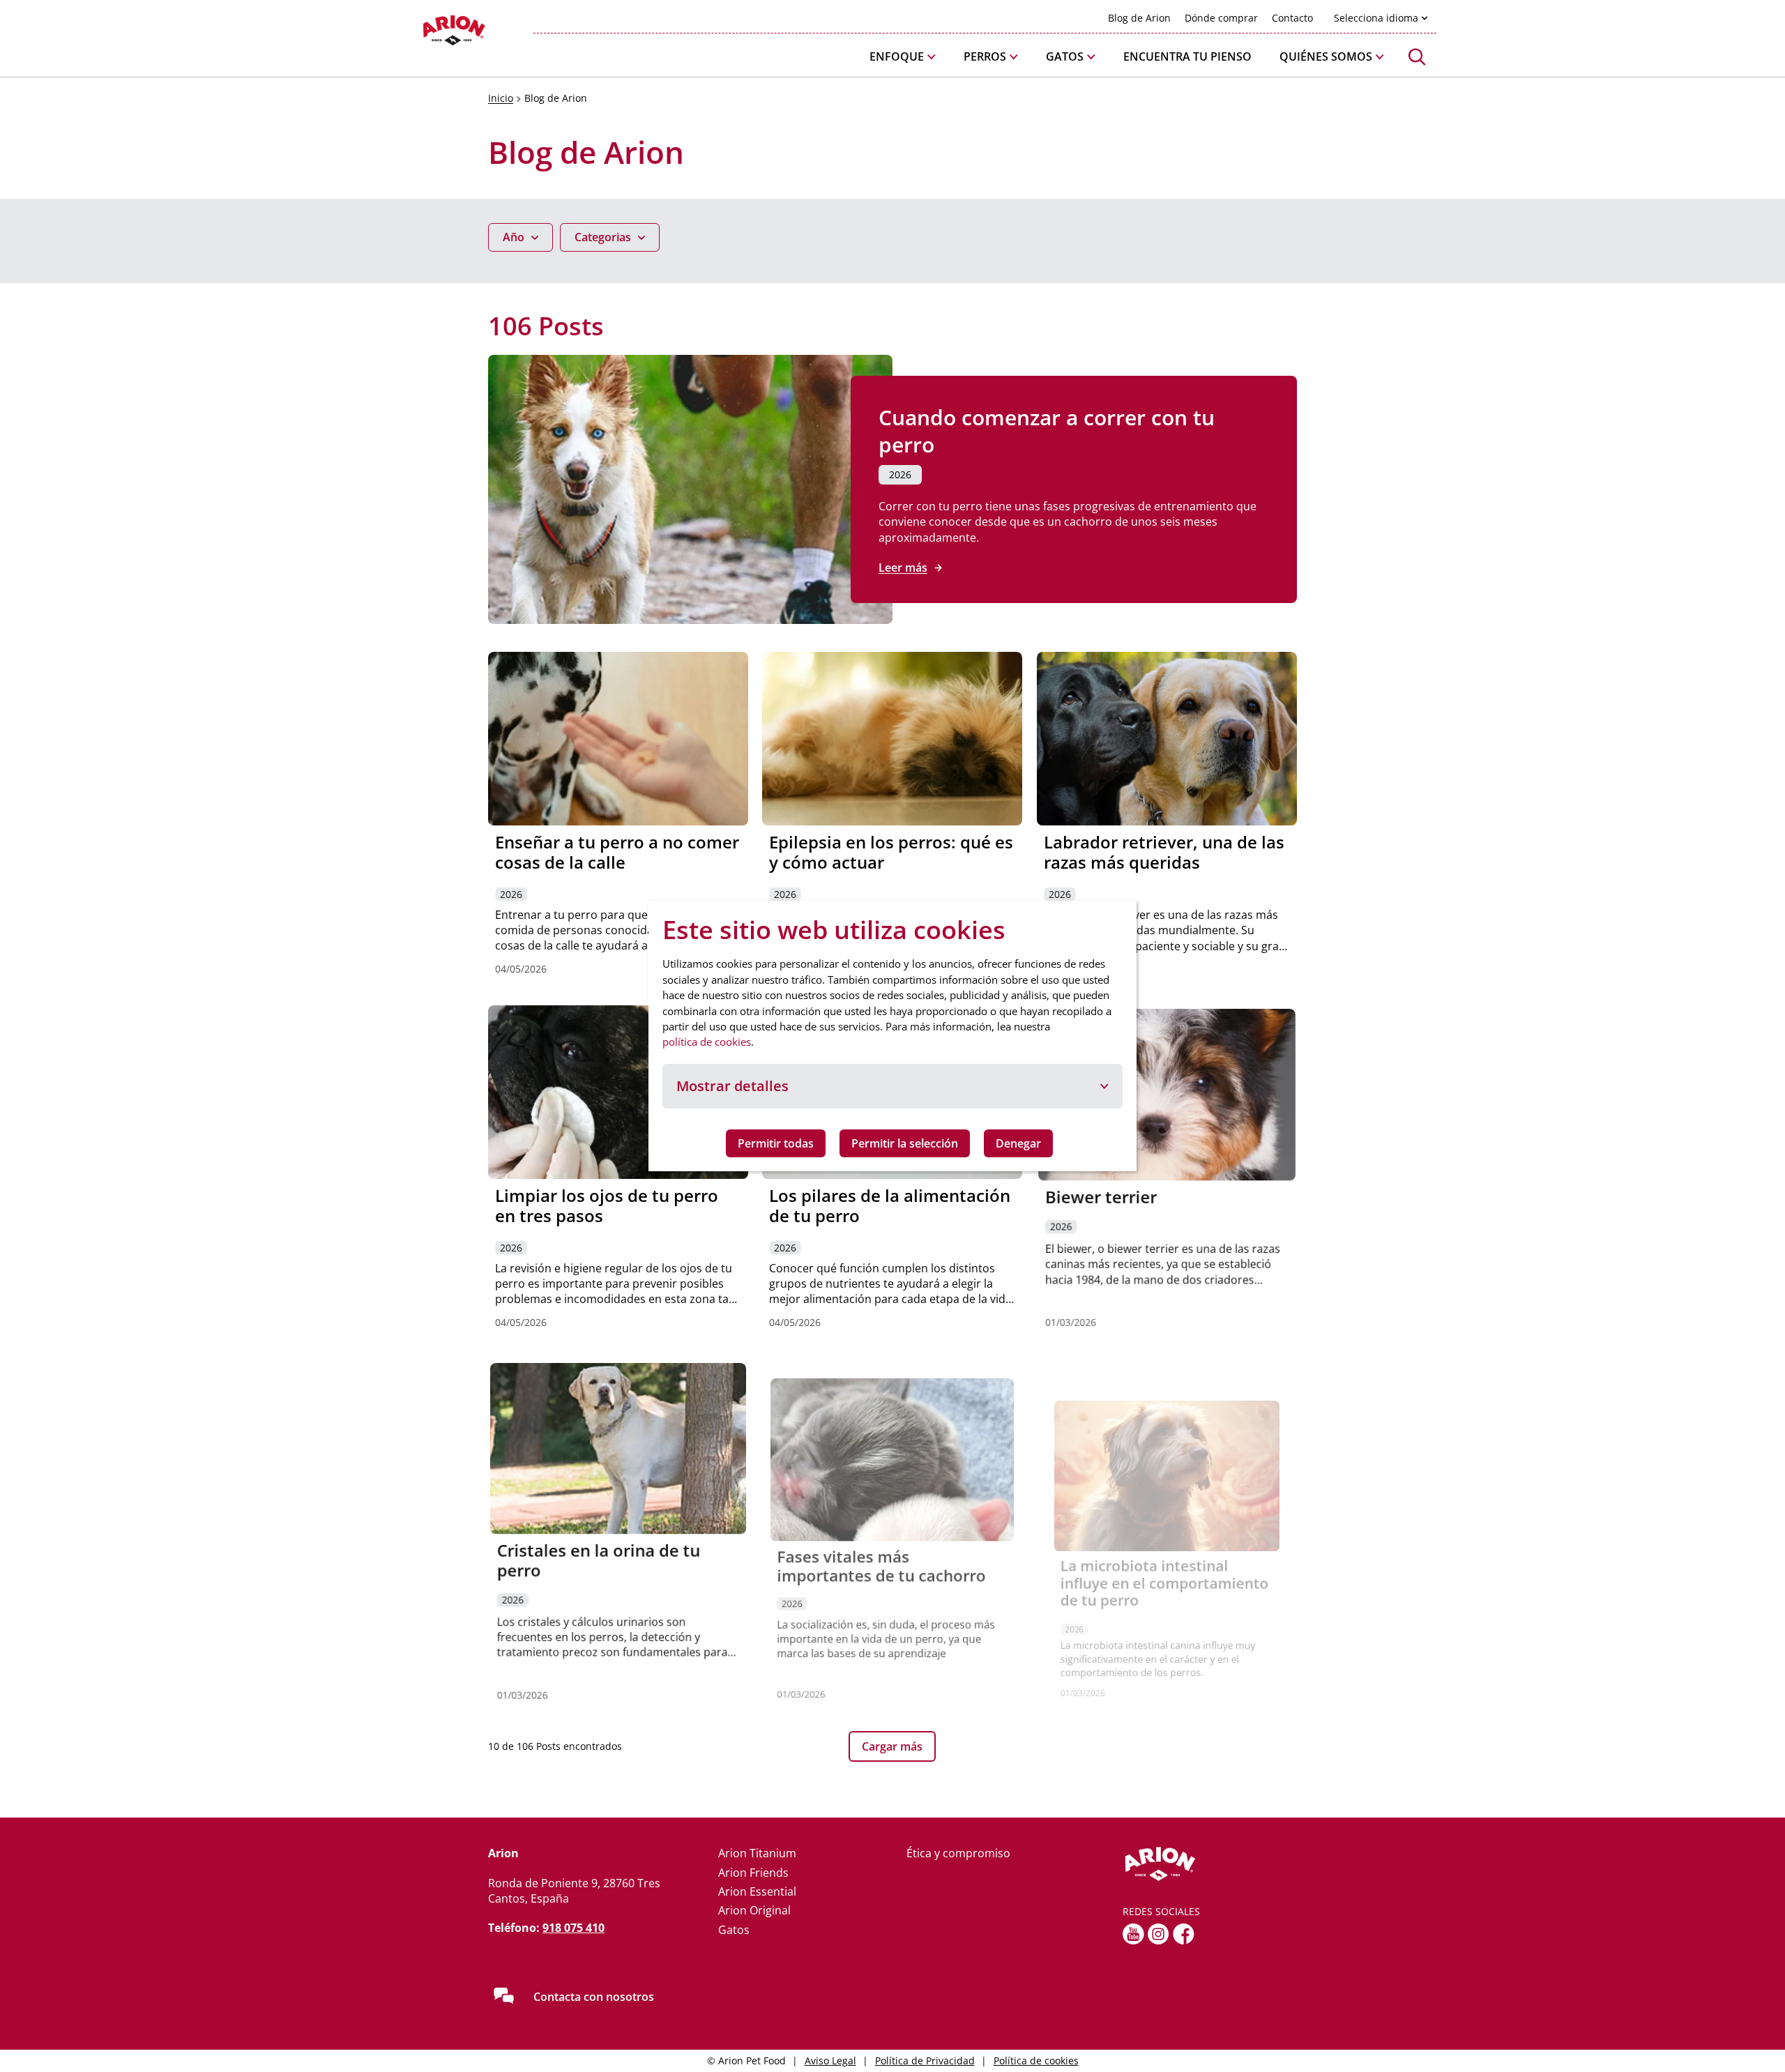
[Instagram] (1159, 1934)
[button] (903, 57)
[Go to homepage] (418, 34)
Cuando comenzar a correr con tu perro (1047, 431)
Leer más (903, 567)
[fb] (1184, 1934)
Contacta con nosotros (594, 1997)
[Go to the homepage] (1210, 1864)
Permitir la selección (905, 1143)
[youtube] (1133, 1934)
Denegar (1018, 1143)
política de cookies (707, 1042)
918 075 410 (574, 1928)
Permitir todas (776, 1143)
